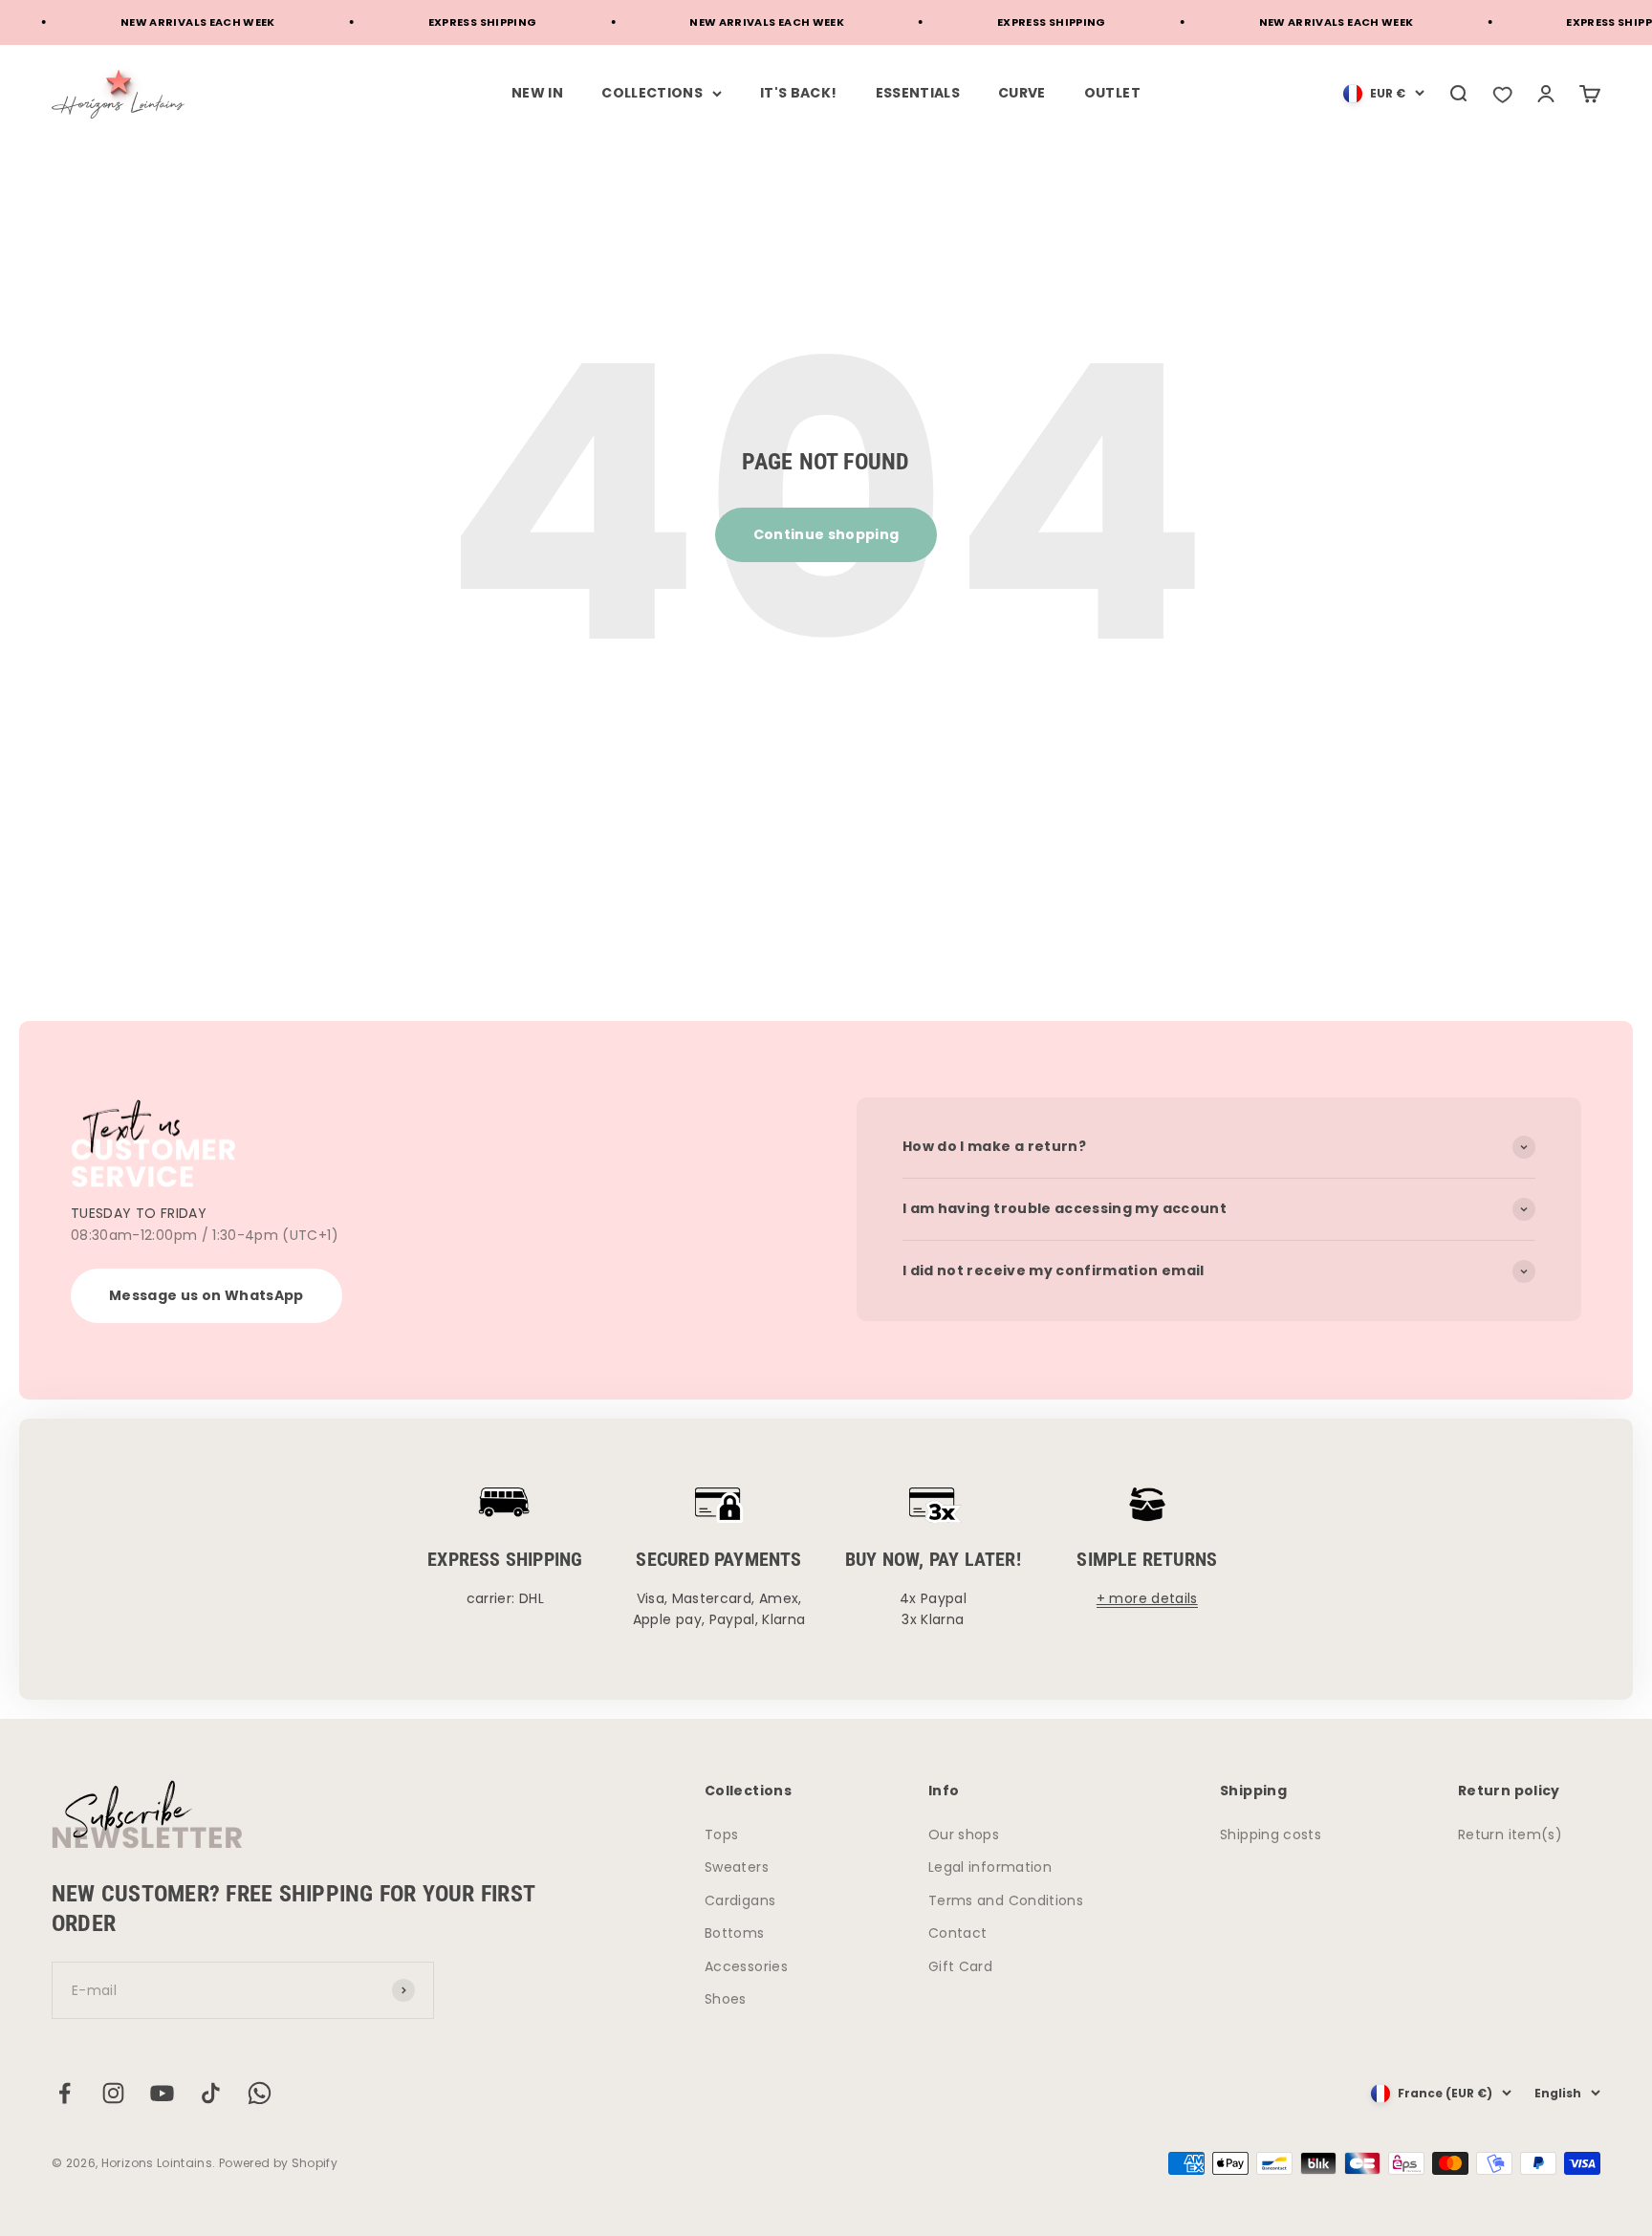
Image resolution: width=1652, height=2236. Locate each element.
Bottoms (734, 1933)
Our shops (964, 1834)
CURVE (1022, 93)
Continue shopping (826, 534)
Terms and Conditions (1006, 1900)
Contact (957, 1933)
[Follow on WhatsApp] (260, 2093)
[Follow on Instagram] (113, 2093)
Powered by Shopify (278, 2163)
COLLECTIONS (652, 93)
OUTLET (1112, 93)
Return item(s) (1510, 1834)
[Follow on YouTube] (162, 2093)
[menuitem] (1384, 94)
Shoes (726, 1999)
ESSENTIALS (918, 93)
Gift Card (960, 1966)
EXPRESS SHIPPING (450, 22)
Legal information (990, 1867)
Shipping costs (1271, 1834)
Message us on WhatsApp (206, 1295)
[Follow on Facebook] (65, 2093)
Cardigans (740, 1900)
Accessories (746, 1966)
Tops (721, 1834)
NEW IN (537, 93)
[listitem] (1502, 94)
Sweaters (737, 1867)
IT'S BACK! (799, 93)
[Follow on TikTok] (211, 2093)
